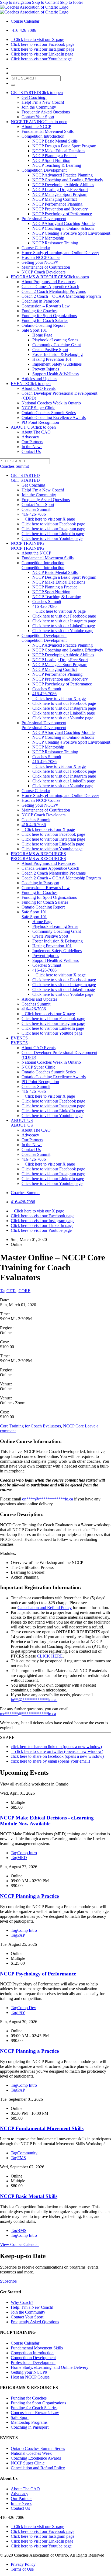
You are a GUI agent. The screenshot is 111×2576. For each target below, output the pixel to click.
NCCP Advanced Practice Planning (63, 175)
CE (6, 1291)
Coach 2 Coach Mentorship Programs (54, 291)
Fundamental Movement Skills (48, 131)
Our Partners (32, 442)
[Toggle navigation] (13, 85)
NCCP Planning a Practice (55, 156)
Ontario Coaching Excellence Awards (54, 417)
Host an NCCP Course (41, 257)
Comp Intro (24, 1853)
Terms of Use (22, 2569)
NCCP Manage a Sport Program (60, 194)
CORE (21, 1291)
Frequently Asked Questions (46, 112)
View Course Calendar (19, 2244)
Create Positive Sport (50, 350)
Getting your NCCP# (40, 262)
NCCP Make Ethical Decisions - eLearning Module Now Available (47, 1821)
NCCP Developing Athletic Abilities (63, 185)
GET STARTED (25, 475)
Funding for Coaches (39, 311)
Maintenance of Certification (46, 267)
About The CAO (36, 432)
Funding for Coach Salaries (45, 320)
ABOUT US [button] (33, 427)
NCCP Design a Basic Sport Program (64, 146)
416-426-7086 (24, 30)
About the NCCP (36, 126)
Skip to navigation (15, 2)
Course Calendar (25, 21)
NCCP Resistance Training (55, 243)
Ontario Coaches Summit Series (49, 413)
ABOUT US (22, 1120)
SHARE (7, 1737)
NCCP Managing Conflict (55, 199)
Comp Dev (23, 2008)
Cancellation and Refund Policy (45, 1608)
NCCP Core (73, 1426)
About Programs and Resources (48, 282)
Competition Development (44, 170)
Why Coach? (22, 2302)
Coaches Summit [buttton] (14, 466)
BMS (19, 2230)
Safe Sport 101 (34, 330)
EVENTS (19, 1038)
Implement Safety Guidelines (57, 364)
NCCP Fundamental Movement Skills (42, 2128)
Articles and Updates (39, 379)
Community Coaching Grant (57, 345)
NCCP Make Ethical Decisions (59, 151)
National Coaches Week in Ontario (51, 403)
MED (19, 1858)
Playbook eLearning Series (55, 340)
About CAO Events (39, 388)
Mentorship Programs (29, 2422)
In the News (32, 447)
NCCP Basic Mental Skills (55, 141)
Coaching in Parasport (40, 301)
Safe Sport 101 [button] (34, 917)
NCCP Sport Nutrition (51, 160)
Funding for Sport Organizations (49, 316)
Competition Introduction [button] (43, 568)
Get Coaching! (34, 97)
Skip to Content (45, 2)
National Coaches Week (31, 2453)
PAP (18, 1935)
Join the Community (39, 107)
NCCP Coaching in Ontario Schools (63, 228)
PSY (18, 2012)
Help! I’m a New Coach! (43, 102)
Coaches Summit (36, 509)
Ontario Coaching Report (43, 325)
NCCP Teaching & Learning (57, 165)
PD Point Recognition (40, 422)
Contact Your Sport (38, 117)
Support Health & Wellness (55, 374)
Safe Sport (20, 2417)
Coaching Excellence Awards (36, 2458)
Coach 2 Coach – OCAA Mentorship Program (61, 296)
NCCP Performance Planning (57, 204)
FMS (18, 2158)
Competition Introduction (43, 136)
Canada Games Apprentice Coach (50, 287)
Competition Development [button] (44, 640)
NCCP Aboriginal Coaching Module (63, 223)
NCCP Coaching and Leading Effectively (68, 180)
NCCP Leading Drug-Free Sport (60, 190)
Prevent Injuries (46, 369)
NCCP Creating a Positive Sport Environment (71, 233)
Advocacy (30, 437)
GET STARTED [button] (37, 93)
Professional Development (44, 219)
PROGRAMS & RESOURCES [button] (50, 277)
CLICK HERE (50, 1656)
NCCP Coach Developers (44, 272)
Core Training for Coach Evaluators (30, 1426)
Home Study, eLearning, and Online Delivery (60, 253)
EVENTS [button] (31, 384)
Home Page (42, 335)
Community (24, 2153)
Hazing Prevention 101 (52, 359)
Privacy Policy (23, 2564)
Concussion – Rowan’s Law (46, 306)
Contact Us (31, 451)
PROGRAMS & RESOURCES (38, 854)
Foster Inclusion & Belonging (58, 354)
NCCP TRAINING (28, 543)
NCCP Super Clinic (38, 408)
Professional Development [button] (44, 728)
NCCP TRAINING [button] (39, 122)
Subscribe (8, 2281)
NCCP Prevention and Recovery (60, 209)
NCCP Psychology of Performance (62, 214)
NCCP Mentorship (48, 238)
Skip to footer (71, 2)
